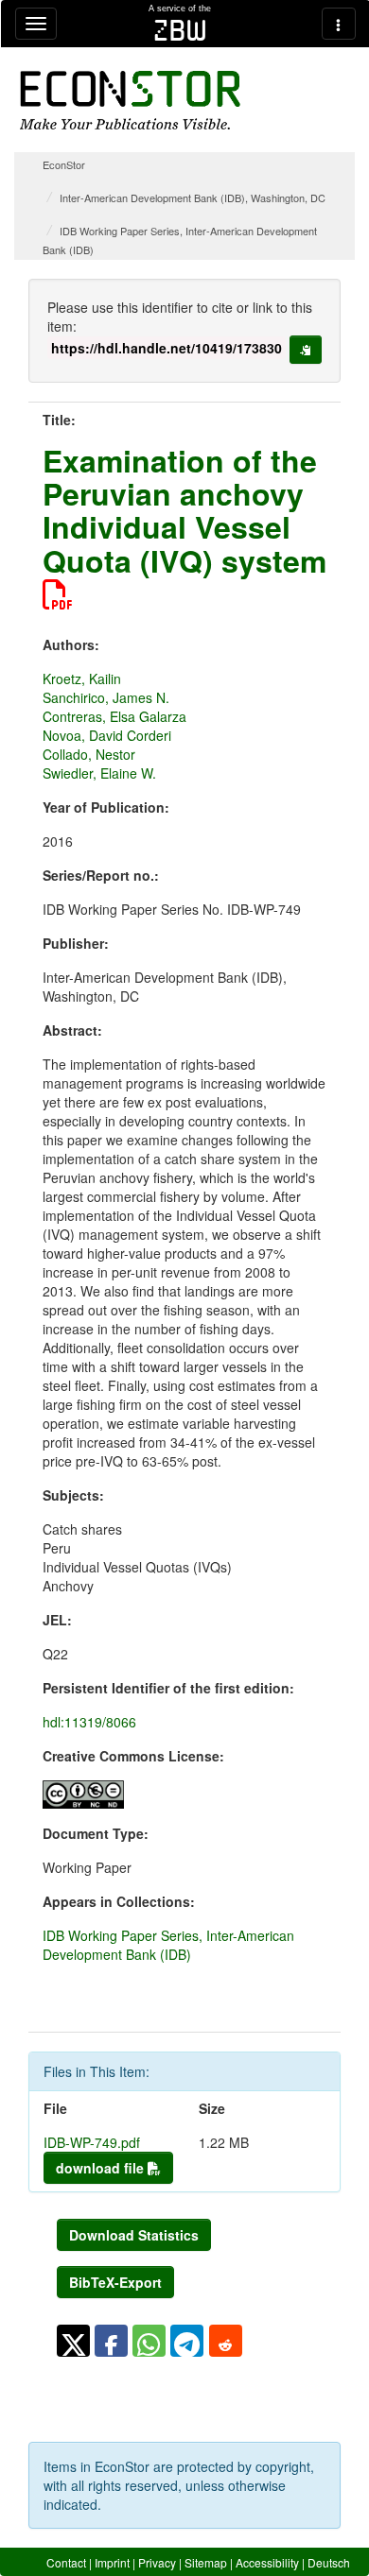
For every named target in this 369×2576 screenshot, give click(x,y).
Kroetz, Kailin (82, 678)
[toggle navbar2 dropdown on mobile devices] (339, 24)
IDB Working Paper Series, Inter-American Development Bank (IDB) (168, 1945)
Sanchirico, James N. (106, 697)
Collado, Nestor (89, 754)
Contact (66, 2562)
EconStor (64, 164)
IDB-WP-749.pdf (92, 2142)
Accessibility (267, 2562)
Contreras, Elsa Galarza (114, 716)
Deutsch (329, 2562)
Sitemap (206, 2562)
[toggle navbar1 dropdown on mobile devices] (36, 24)
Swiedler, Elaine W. (99, 773)
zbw (180, 30)
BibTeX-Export (115, 2282)
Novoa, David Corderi (107, 735)
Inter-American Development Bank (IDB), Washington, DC (193, 197)
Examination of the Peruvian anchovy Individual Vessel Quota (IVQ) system (184, 510)
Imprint (112, 2562)
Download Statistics (134, 2235)
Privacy (157, 2562)
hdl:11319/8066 (89, 1722)
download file (102, 2168)
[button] (73, 2341)
